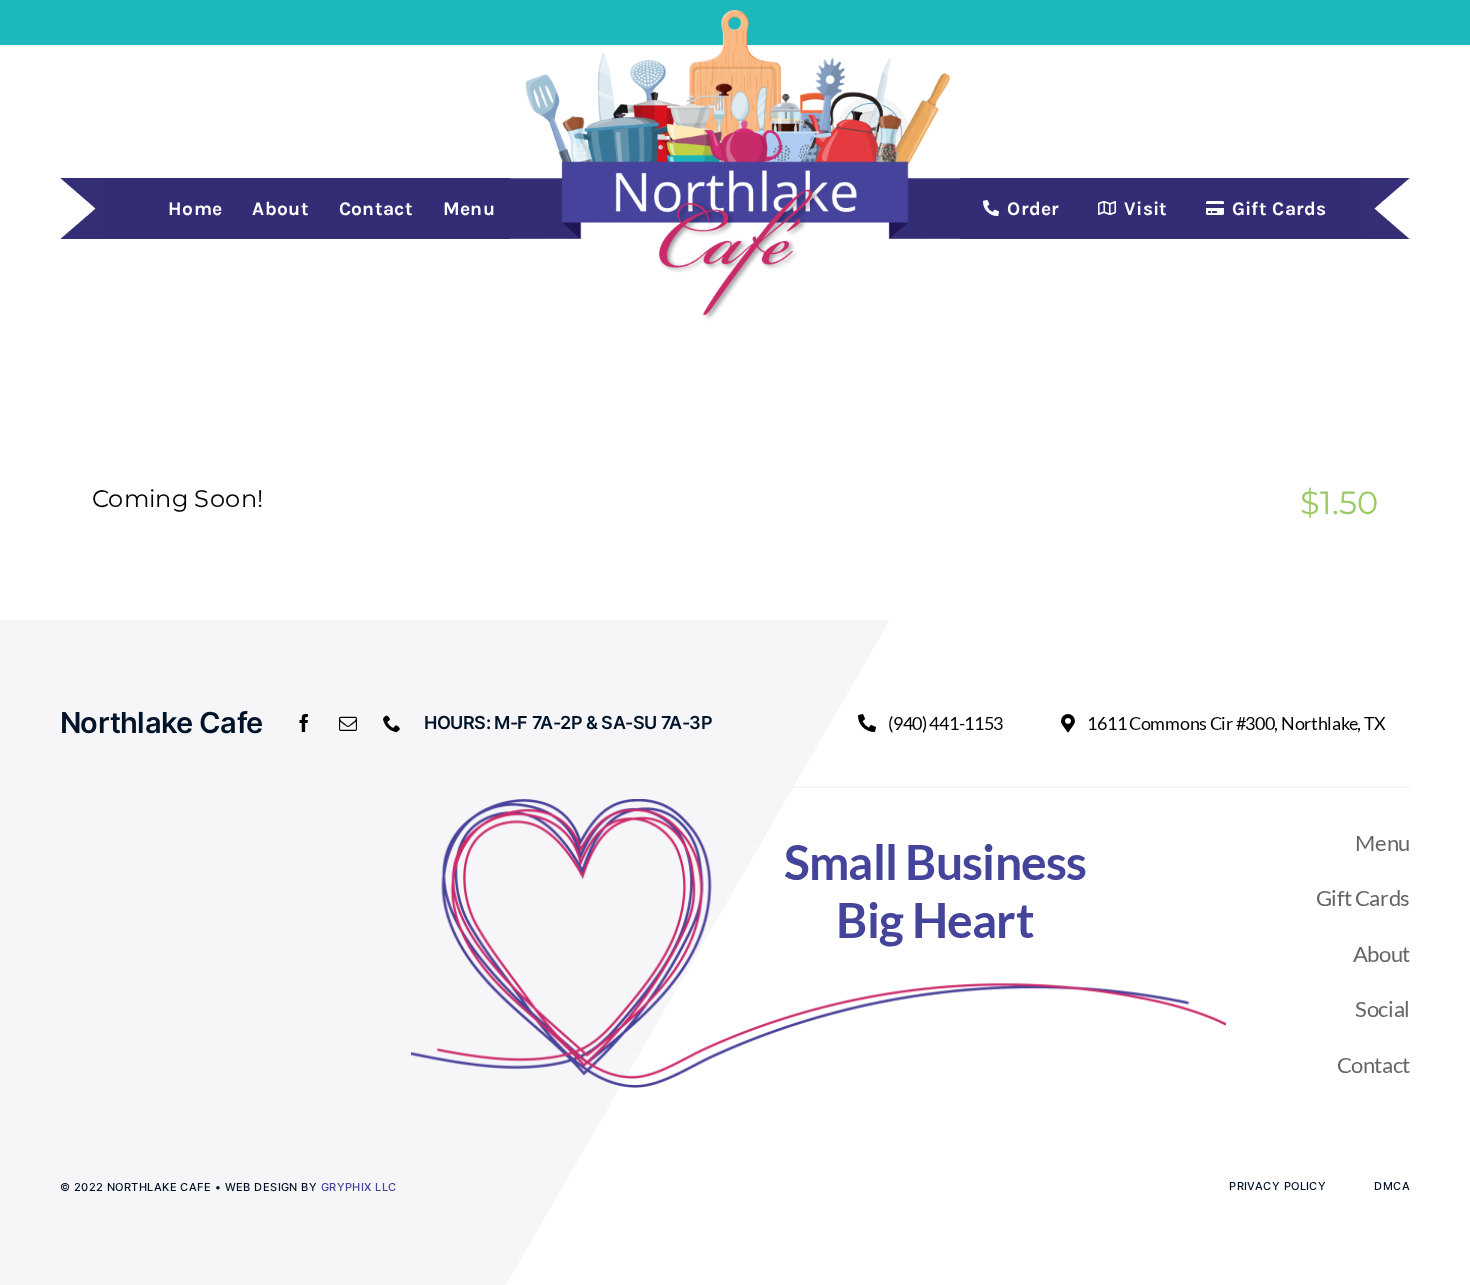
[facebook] (304, 723)
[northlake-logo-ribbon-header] (735, 17)
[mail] (348, 723)
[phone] (392, 723)
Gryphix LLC (359, 1187)
